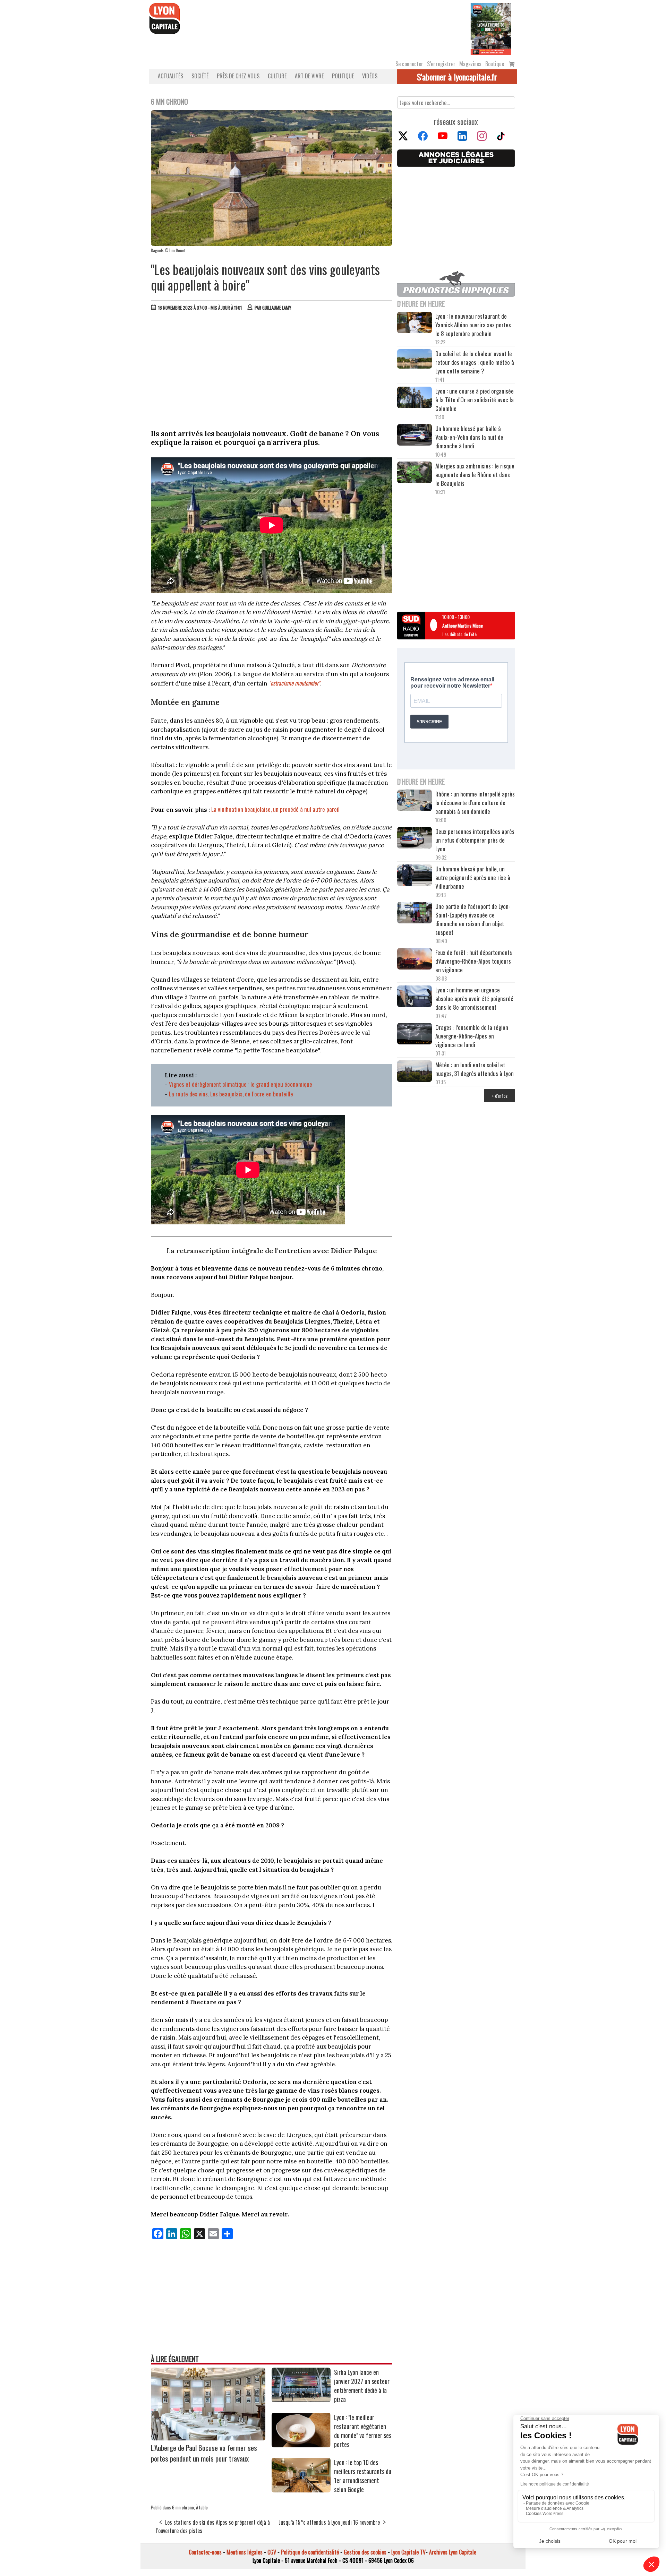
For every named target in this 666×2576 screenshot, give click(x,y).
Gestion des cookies (365, 2552)
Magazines (470, 64)
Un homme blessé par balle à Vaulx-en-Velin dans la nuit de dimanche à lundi (469, 437)
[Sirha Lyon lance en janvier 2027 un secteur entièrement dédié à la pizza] (301, 2400)
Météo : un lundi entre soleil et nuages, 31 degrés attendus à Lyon (475, 1069)
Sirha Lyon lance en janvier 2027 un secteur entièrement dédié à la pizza (362, 2386)
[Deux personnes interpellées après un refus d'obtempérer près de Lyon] (415, 839)
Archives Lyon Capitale (453, 2552)
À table (202, 2507)
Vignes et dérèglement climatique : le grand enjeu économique (241, 1084)
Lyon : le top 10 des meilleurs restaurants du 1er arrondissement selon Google (363, 2476)
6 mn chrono (183, 2507)
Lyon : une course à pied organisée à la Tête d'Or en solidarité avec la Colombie (475, 400)
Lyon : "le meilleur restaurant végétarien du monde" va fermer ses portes (363, 2431)
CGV (272, 2552)
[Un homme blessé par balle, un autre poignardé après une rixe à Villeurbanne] (415, 876)
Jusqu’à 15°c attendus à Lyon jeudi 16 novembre (329, 2522)
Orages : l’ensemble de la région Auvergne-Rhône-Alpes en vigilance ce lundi (472, 1036)
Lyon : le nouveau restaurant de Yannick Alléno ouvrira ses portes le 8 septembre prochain (473, 325)
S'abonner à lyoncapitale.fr (457, 77)
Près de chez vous (238, 76)
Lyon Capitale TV (408, 2552)
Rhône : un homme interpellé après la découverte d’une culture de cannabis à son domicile (475, 803)
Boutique (495, 64)
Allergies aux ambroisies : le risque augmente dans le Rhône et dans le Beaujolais (475, 475)
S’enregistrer (441, 64)
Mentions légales (245, 2552)
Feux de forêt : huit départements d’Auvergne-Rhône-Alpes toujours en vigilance (474, 961)
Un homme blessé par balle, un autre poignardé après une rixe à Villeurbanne (473, 877)
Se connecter (409, 64)
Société (200, 76)
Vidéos (370, 76)
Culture (277, 76)
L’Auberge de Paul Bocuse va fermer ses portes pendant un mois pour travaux (204, 2453)
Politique (343, 76)
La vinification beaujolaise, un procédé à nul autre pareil (275, 809)
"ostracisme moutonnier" (294, 683)
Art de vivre (309, 76)
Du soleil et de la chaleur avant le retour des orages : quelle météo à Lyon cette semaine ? (475, 362)
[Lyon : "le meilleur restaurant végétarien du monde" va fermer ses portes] (301, 2445)
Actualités (170, 76)
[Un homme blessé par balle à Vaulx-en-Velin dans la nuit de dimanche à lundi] (415, 436)
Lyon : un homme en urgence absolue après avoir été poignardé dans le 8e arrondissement (474, 998)
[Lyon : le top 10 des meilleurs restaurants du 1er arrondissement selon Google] (301, 2490)
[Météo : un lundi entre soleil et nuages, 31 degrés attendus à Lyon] (415, 1072)
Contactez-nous (205, 2552)
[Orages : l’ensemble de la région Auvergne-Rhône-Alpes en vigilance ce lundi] (415, 1035)
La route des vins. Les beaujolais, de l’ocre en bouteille (231, 1094)
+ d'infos (499, 1096)
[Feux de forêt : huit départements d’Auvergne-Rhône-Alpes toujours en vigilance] (415, 960)
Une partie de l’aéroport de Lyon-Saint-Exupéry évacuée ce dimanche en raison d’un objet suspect (473, 919)
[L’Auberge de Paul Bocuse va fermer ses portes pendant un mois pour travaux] (208, 2438)
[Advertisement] (272, 368)
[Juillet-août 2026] (491, 28)
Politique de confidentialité (310, 2552)
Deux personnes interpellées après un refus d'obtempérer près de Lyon (475, 840)
